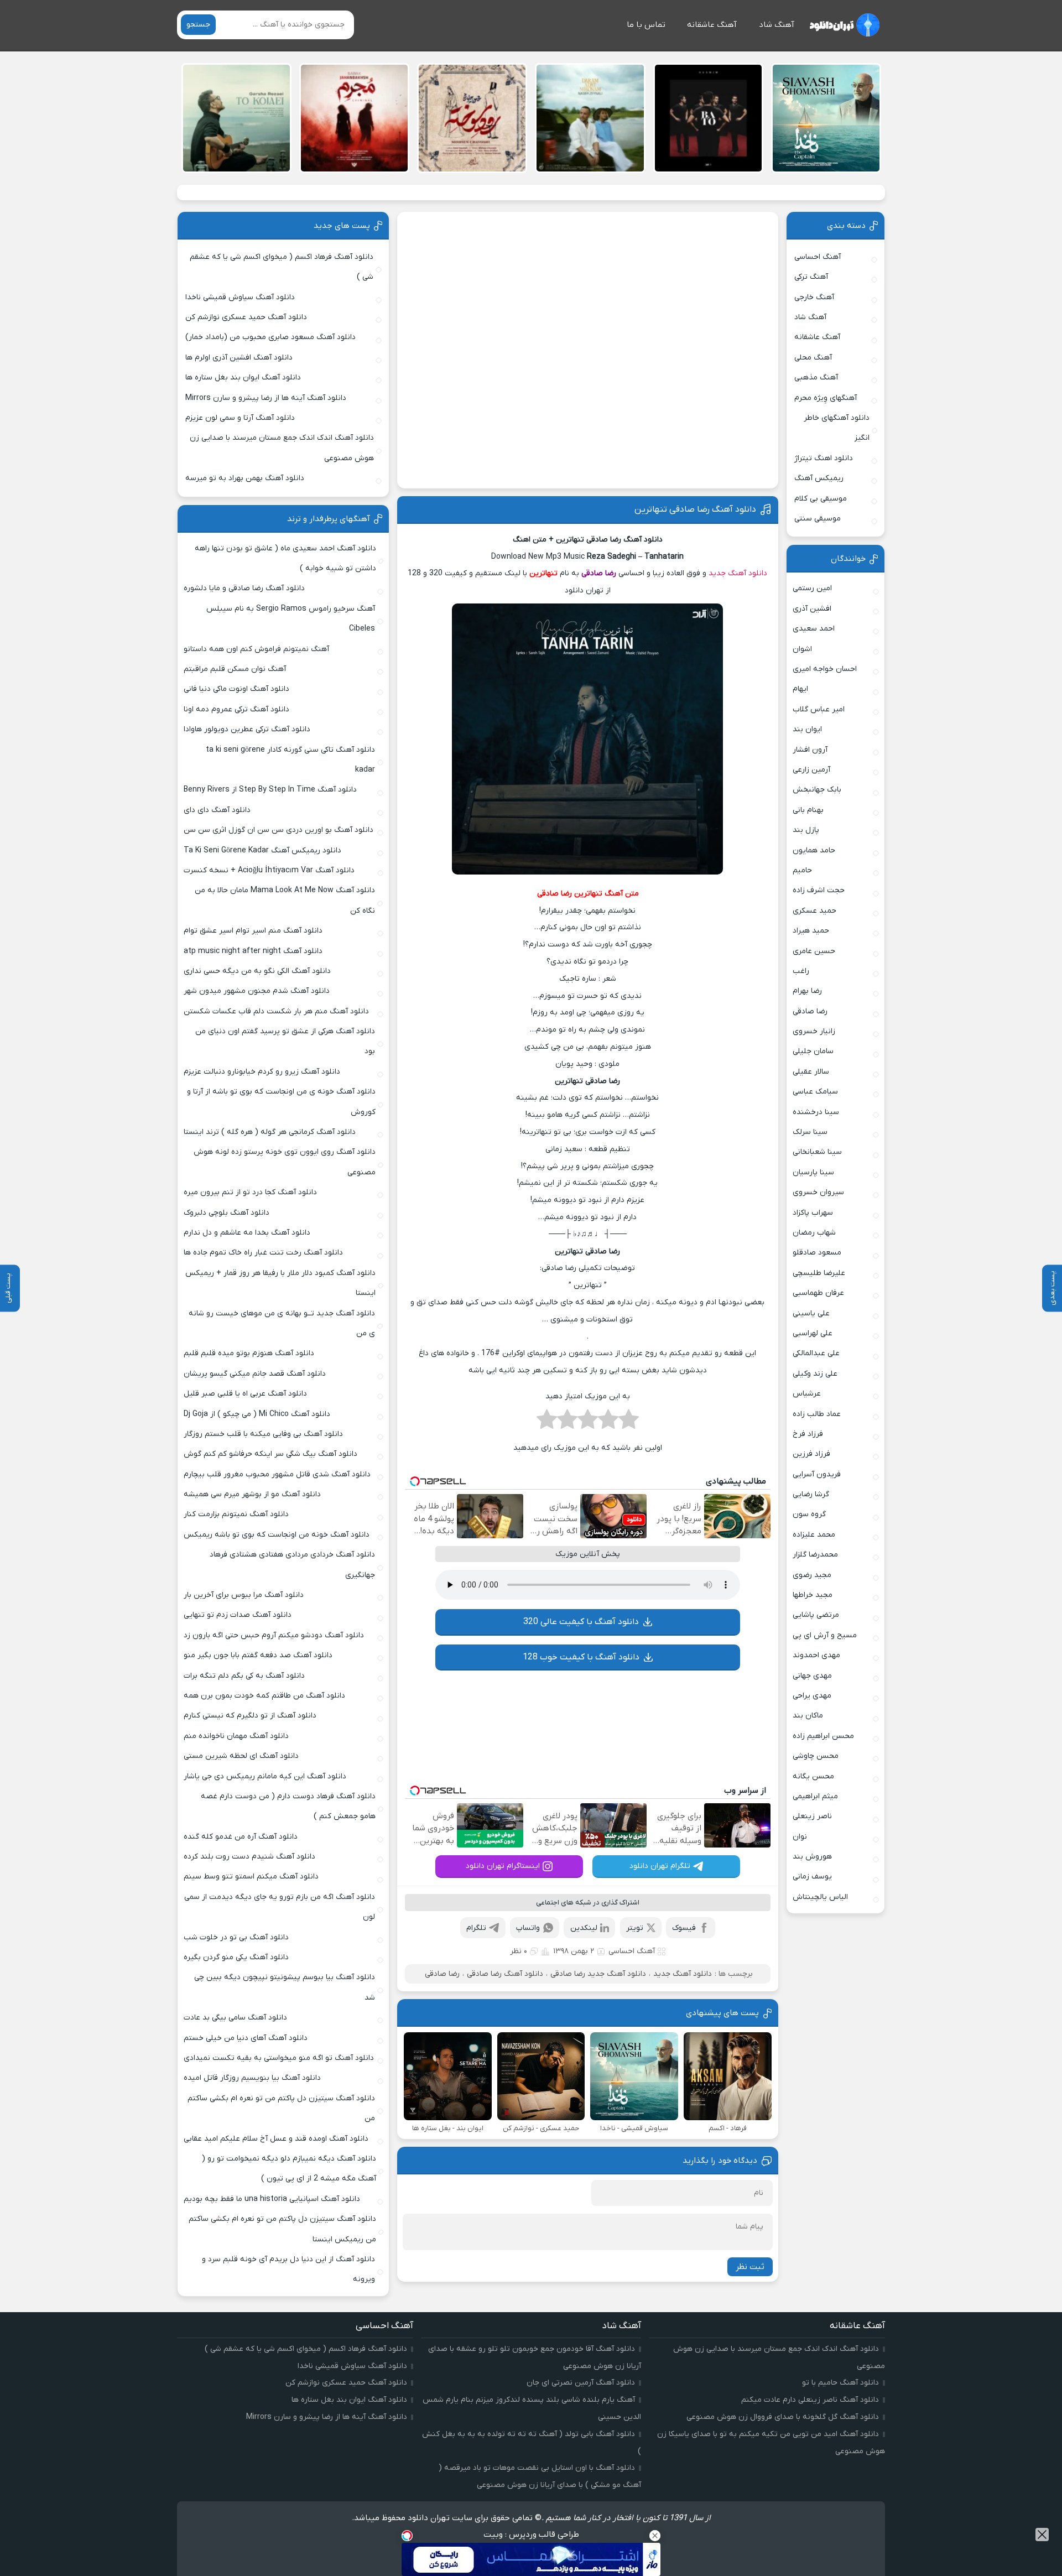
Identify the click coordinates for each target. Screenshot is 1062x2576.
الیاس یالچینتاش (820, 1897)
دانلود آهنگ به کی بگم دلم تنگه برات (244, 1676)
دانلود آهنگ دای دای (217, 810)
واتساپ (528, 1928)
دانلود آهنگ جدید (738, 573)
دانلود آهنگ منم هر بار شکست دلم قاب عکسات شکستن (276, 1011)
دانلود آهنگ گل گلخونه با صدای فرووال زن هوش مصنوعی (783, 2417)
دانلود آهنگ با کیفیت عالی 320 (581, 1622)
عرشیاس (807, 1394)
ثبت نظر (750, 2267)
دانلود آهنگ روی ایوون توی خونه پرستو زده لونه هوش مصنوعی (284, 1162)
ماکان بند (808, 1716)
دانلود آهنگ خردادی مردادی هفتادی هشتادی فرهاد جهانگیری (292, 1565)
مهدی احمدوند (816, 1655)
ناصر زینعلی (812, 1816)
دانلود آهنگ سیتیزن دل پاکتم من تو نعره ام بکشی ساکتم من (281, 2108)
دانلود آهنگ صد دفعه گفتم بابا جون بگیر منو (258, 1655)
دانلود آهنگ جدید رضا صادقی (598, 1974)
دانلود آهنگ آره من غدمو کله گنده (241, 1837)
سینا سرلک (810, 1132)
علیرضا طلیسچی (819, 1273)
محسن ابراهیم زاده (823, 1736)
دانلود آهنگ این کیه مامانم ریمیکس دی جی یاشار (265, 1776)
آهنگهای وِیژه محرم (826, 398)
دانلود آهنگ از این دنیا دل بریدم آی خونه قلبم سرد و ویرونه (288, 2269)
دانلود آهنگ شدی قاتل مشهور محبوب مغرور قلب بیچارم (277, 1474)
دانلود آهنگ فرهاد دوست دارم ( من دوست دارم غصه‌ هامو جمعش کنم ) (288, 1806)
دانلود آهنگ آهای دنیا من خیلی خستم (246, 2038)
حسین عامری (814, 951)
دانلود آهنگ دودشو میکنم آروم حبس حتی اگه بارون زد (274, 1635)
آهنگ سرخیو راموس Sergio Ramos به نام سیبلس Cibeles (291, 619)
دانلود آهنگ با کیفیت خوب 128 (581, 1657)
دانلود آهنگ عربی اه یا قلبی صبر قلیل (245, 1394)
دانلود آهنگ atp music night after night (253, 951)
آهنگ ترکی (811, 277)
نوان (800, 1837)
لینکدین (584, 1928)
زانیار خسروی (814, 1031)
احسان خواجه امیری (825, 669)
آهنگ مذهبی (816, 378)
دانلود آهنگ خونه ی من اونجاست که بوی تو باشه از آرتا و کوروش (281, 1102)
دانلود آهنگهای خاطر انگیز (837, 428)
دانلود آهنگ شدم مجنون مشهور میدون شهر (257, 991)
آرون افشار (810, 750)
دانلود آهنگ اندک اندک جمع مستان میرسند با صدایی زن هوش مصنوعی (282, 448)
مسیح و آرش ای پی (825, 1635)
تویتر (635, 1928)
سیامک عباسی (815, 1092)
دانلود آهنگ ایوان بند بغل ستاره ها (243, 378)
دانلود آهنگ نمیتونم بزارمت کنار (236, 1514)
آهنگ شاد (777, 25)
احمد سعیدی (814, 629)
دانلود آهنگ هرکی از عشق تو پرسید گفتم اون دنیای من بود (285, 1041)
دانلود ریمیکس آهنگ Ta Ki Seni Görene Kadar (262, 850)
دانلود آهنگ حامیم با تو (840, 2383)
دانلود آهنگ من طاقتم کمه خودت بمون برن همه (264, 1696)
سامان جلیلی (813, 1051)
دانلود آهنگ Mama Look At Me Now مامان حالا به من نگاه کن (285, 900)
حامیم (802, 870)
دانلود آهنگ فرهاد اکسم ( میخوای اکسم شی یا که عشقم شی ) (282, 267)
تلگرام (476, 1928)
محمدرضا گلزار (815, 1555)
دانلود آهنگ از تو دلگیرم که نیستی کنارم (250, 1716)
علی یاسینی (811, 1313)
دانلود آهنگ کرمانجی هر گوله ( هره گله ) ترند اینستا (270, 1132)
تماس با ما (646, 25)
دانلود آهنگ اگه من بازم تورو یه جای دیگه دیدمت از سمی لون (280, 1907)
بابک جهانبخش (817, 790)
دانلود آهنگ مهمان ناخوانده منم (236, 1736)
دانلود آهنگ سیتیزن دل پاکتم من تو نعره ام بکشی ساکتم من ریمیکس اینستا (282, 2229)
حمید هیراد (811, 931)
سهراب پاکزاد (813, 1213)
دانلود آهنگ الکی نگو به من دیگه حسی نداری (257, 971)
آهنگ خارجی (814, 297)
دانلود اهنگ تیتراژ (824, 458)
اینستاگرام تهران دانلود (503, 1866)
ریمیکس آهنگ (819, 478)
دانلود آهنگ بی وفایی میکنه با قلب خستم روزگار (263, 1434)
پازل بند (806, 830)
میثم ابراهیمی (815, 1796)
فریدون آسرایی (817, 1474)
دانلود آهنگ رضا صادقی (505, 1974)
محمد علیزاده (814, 1535)
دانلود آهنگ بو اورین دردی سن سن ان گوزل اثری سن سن (278, 830)
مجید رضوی (812, 1575)
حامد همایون (814, 850)
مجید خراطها (813, 1595)
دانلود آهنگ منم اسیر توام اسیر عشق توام (253, 931)
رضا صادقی (442, 1974)
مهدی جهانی (812, 1676)
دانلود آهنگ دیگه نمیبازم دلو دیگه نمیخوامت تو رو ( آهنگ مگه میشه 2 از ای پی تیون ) (289, 2169)
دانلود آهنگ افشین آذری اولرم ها (239, 358)
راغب (801, 971)
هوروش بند (812, 1857)
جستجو (198, 25)
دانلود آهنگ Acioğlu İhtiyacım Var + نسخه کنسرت (269, 870)
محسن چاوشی (816, 1756)
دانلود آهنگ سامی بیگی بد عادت (235, 2018)
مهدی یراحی (812, 1696)
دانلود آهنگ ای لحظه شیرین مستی (241, 1756)
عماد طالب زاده (817, 1414)
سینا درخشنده (816, 1112)
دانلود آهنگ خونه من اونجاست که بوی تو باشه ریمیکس (277, 1535)
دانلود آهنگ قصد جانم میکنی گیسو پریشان (255, 1374)
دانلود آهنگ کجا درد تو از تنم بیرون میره (250, 1192)
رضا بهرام (807, 991)
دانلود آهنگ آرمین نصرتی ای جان (581, 2383)
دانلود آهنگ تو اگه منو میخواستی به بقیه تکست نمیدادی (279, 2058)
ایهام (800, 689)
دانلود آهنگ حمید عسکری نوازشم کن (246, 317)
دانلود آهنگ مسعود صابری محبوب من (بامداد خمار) (270, 337)
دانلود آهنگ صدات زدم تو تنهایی (238, 1615)
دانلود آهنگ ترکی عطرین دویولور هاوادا (247, 729)
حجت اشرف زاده (819, 890)
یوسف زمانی (812, 1877)
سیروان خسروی (818, 1192)
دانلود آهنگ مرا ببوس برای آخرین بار (244, 1595)
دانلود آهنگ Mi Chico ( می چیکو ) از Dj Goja (257, 1414)
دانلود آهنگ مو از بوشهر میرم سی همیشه (252, 1494)
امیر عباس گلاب (819, 709)
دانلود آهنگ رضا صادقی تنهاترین (695, 509)
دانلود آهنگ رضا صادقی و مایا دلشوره (244, 588)
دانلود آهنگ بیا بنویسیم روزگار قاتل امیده (252, 2078)
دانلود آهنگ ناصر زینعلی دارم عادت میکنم (810, 2400)
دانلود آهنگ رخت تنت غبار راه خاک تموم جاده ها (263, 1253)
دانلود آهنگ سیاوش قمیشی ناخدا (240, 297)
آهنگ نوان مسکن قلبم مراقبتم (235, 669)
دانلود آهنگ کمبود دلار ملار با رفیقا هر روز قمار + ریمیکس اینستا (280, 1283)
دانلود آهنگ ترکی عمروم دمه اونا (236, 709)
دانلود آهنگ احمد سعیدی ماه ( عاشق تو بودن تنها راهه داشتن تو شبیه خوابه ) (285, 558)
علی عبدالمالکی (816, 1353)
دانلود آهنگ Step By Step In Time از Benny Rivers (270, 790)
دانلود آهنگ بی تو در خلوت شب (236, 1937)
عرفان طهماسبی (818, 1293)
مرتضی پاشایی (816, 1615)
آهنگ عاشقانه (712, 25)
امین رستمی (812, 588)
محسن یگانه (813, 1776)
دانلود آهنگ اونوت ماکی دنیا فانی (236, 689)
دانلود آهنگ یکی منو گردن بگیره (236, 1957)
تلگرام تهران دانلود (660, 1866)
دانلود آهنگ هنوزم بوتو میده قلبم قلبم (249, 1353)
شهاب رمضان (814, 1233)
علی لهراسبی (813, 1333)
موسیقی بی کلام (821, 499)
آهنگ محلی (813, 358)
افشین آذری (812, 609)
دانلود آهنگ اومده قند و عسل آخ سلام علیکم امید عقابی (276, 2139)
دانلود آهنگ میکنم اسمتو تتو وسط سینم (251, 1877)
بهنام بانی (808, 810)
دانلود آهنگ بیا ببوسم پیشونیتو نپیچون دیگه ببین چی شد (285, 1987)
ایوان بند (807, 729)
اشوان (802, 649)
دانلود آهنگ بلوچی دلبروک (227, 1213)
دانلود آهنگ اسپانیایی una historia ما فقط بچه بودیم (272, 2199)
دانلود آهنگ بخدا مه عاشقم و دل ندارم (247, 1233)
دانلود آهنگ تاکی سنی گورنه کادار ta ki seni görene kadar (290, 760)
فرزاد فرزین (811, 1454)
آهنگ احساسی (632, 1951)
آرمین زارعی (811, 770)
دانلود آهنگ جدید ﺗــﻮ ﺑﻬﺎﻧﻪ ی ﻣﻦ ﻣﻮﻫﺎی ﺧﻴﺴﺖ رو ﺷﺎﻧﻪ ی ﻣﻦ (282, 1323)
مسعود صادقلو (817, 1253)
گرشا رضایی (811, 1494)
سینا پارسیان (813, 1172)
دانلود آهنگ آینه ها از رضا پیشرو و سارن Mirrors (266, 398)
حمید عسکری (814, 911)
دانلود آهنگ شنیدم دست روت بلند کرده (249, 1857)
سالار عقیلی (811, 1072)
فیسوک (684, 1928)
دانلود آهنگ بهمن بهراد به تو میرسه (245, 478)
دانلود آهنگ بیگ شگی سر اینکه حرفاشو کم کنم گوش (270, 1454)
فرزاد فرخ (808, 1434)
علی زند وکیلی (815, 1374)
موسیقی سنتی (818, 519)
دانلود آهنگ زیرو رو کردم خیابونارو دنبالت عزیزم (262, 1072)
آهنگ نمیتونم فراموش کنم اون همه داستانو (256, 649)
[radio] (629, 1423)
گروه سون (809, 1514)
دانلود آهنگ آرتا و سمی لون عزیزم (240, 418)
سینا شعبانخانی (817, 1152)
